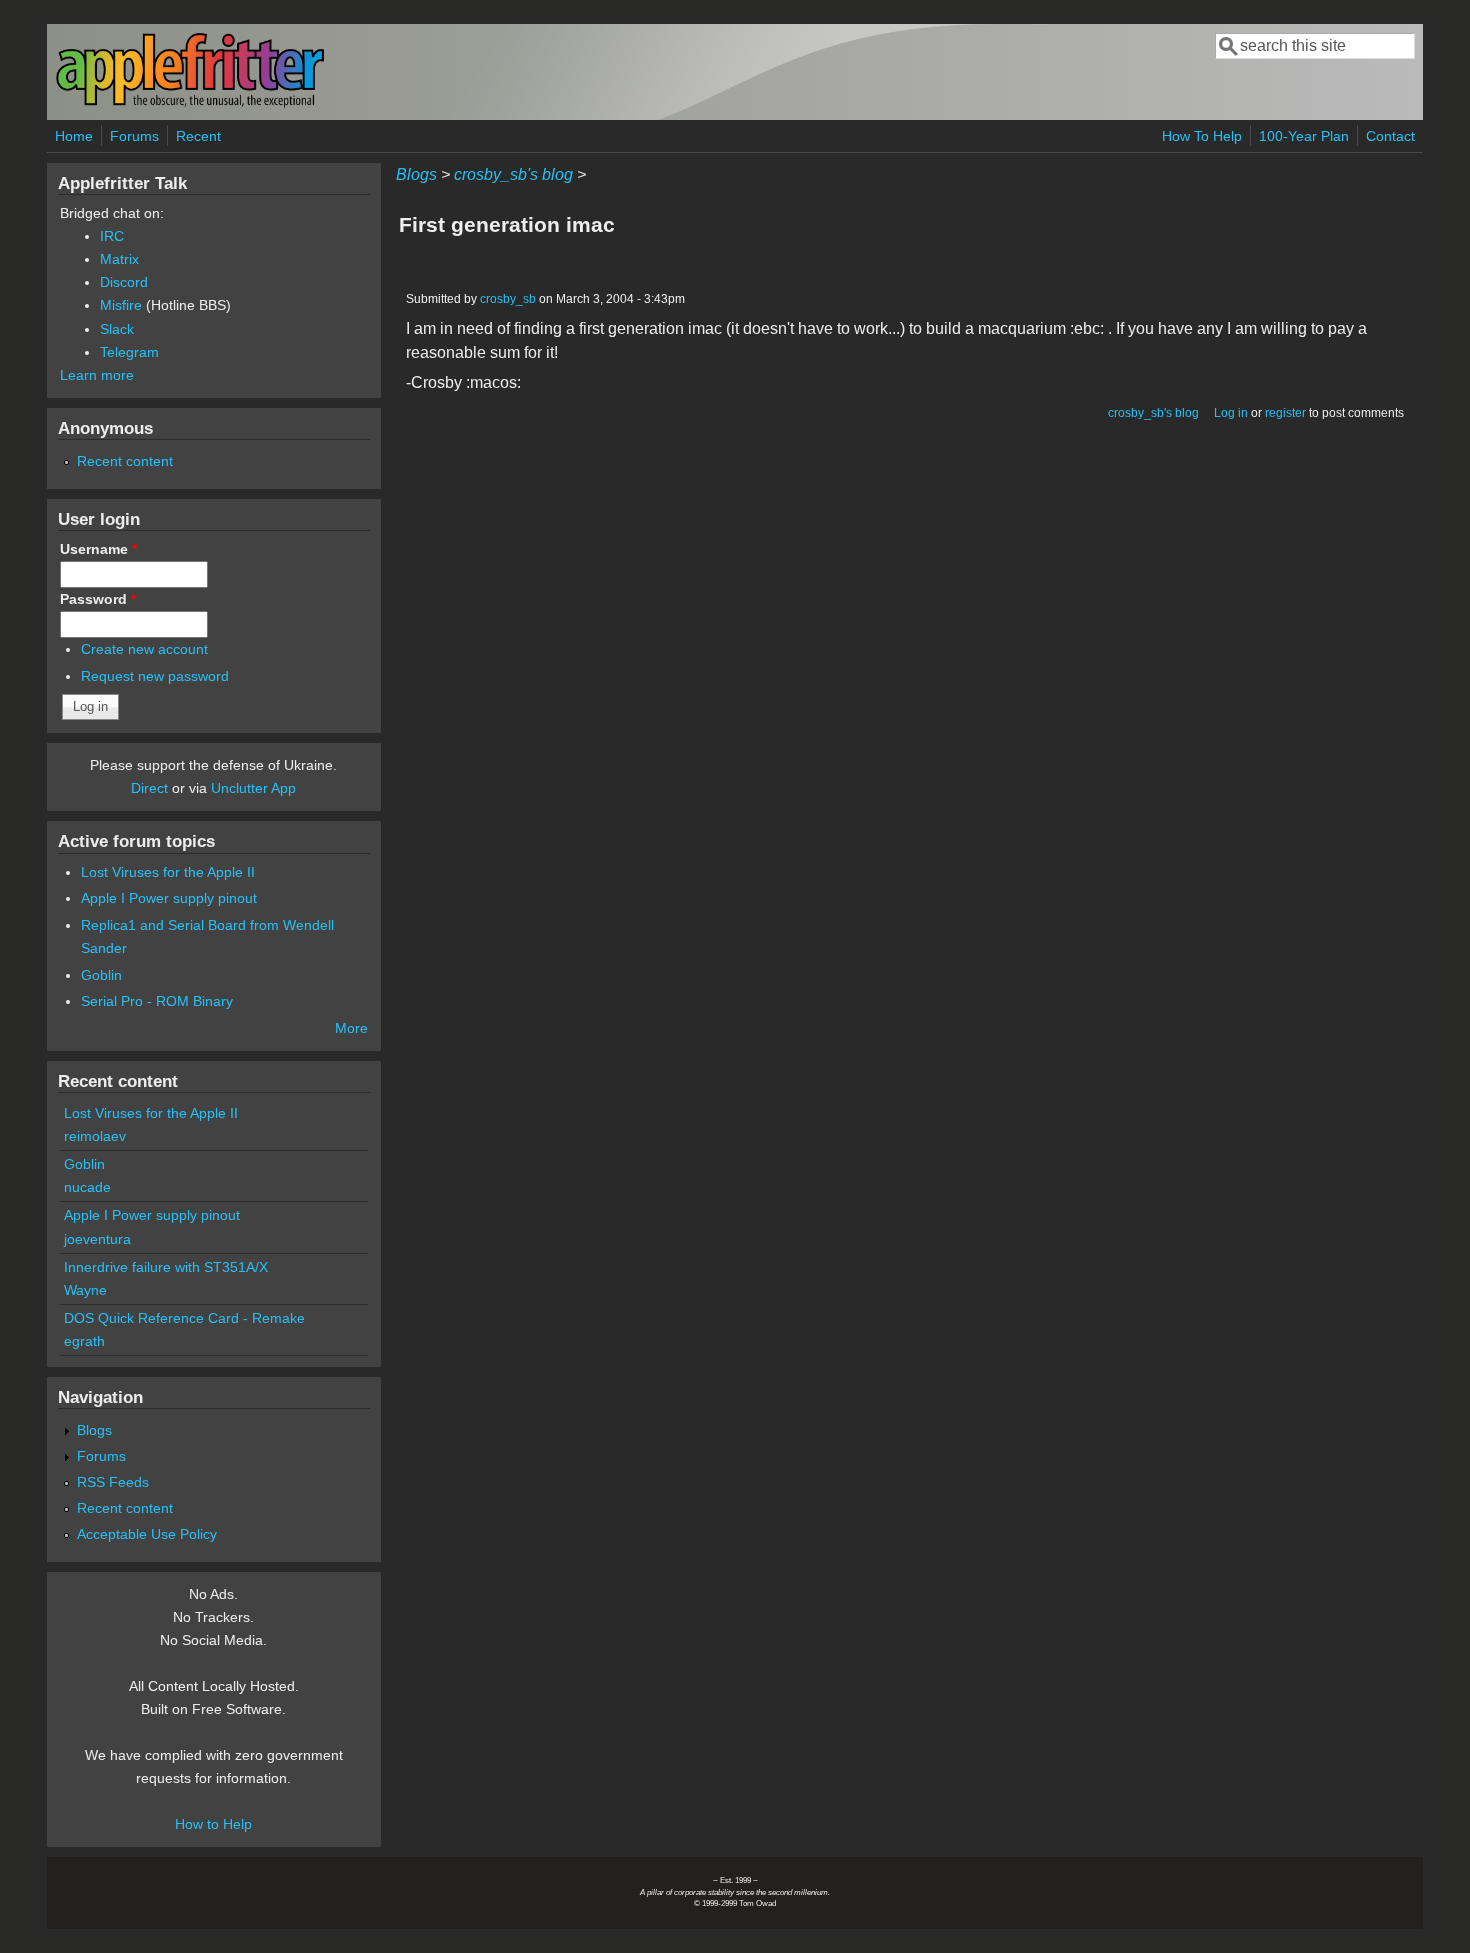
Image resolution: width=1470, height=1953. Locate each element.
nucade (87, 1187)
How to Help (213, 1824)
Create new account (144, 649)
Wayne (85, 1290)
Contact (1390, 136)
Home (74, 136)
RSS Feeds (113, 1482)
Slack (117, 329)
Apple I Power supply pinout (169, 898)
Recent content (125, 461)
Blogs (416, 174)
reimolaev (95, 1136)
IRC (112, 236)
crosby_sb (508, 299)
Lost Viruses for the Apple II (168, 872)
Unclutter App (253, 788)
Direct (149, 788)
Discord (124, 282)
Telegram (129, 352)
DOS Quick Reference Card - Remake (184, 1318)
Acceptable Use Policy (147, 1534)
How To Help (1202, 136)
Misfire (121, 305)
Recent (198, 136)
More (351, 1028)
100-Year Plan (1304, 136)
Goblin (101, 975)
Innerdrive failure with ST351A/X (166, 1267)
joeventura (97, 1239)
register (1285, 413)
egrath (84, 1341)
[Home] (190, 103)
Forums (134, 136)
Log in (1231, 413)
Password (98, 599)
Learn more (97, 375)
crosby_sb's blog (513, 174)
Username (98, 549)
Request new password (155, 676)
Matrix (119, 259)
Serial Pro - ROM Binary (157, 1001)
